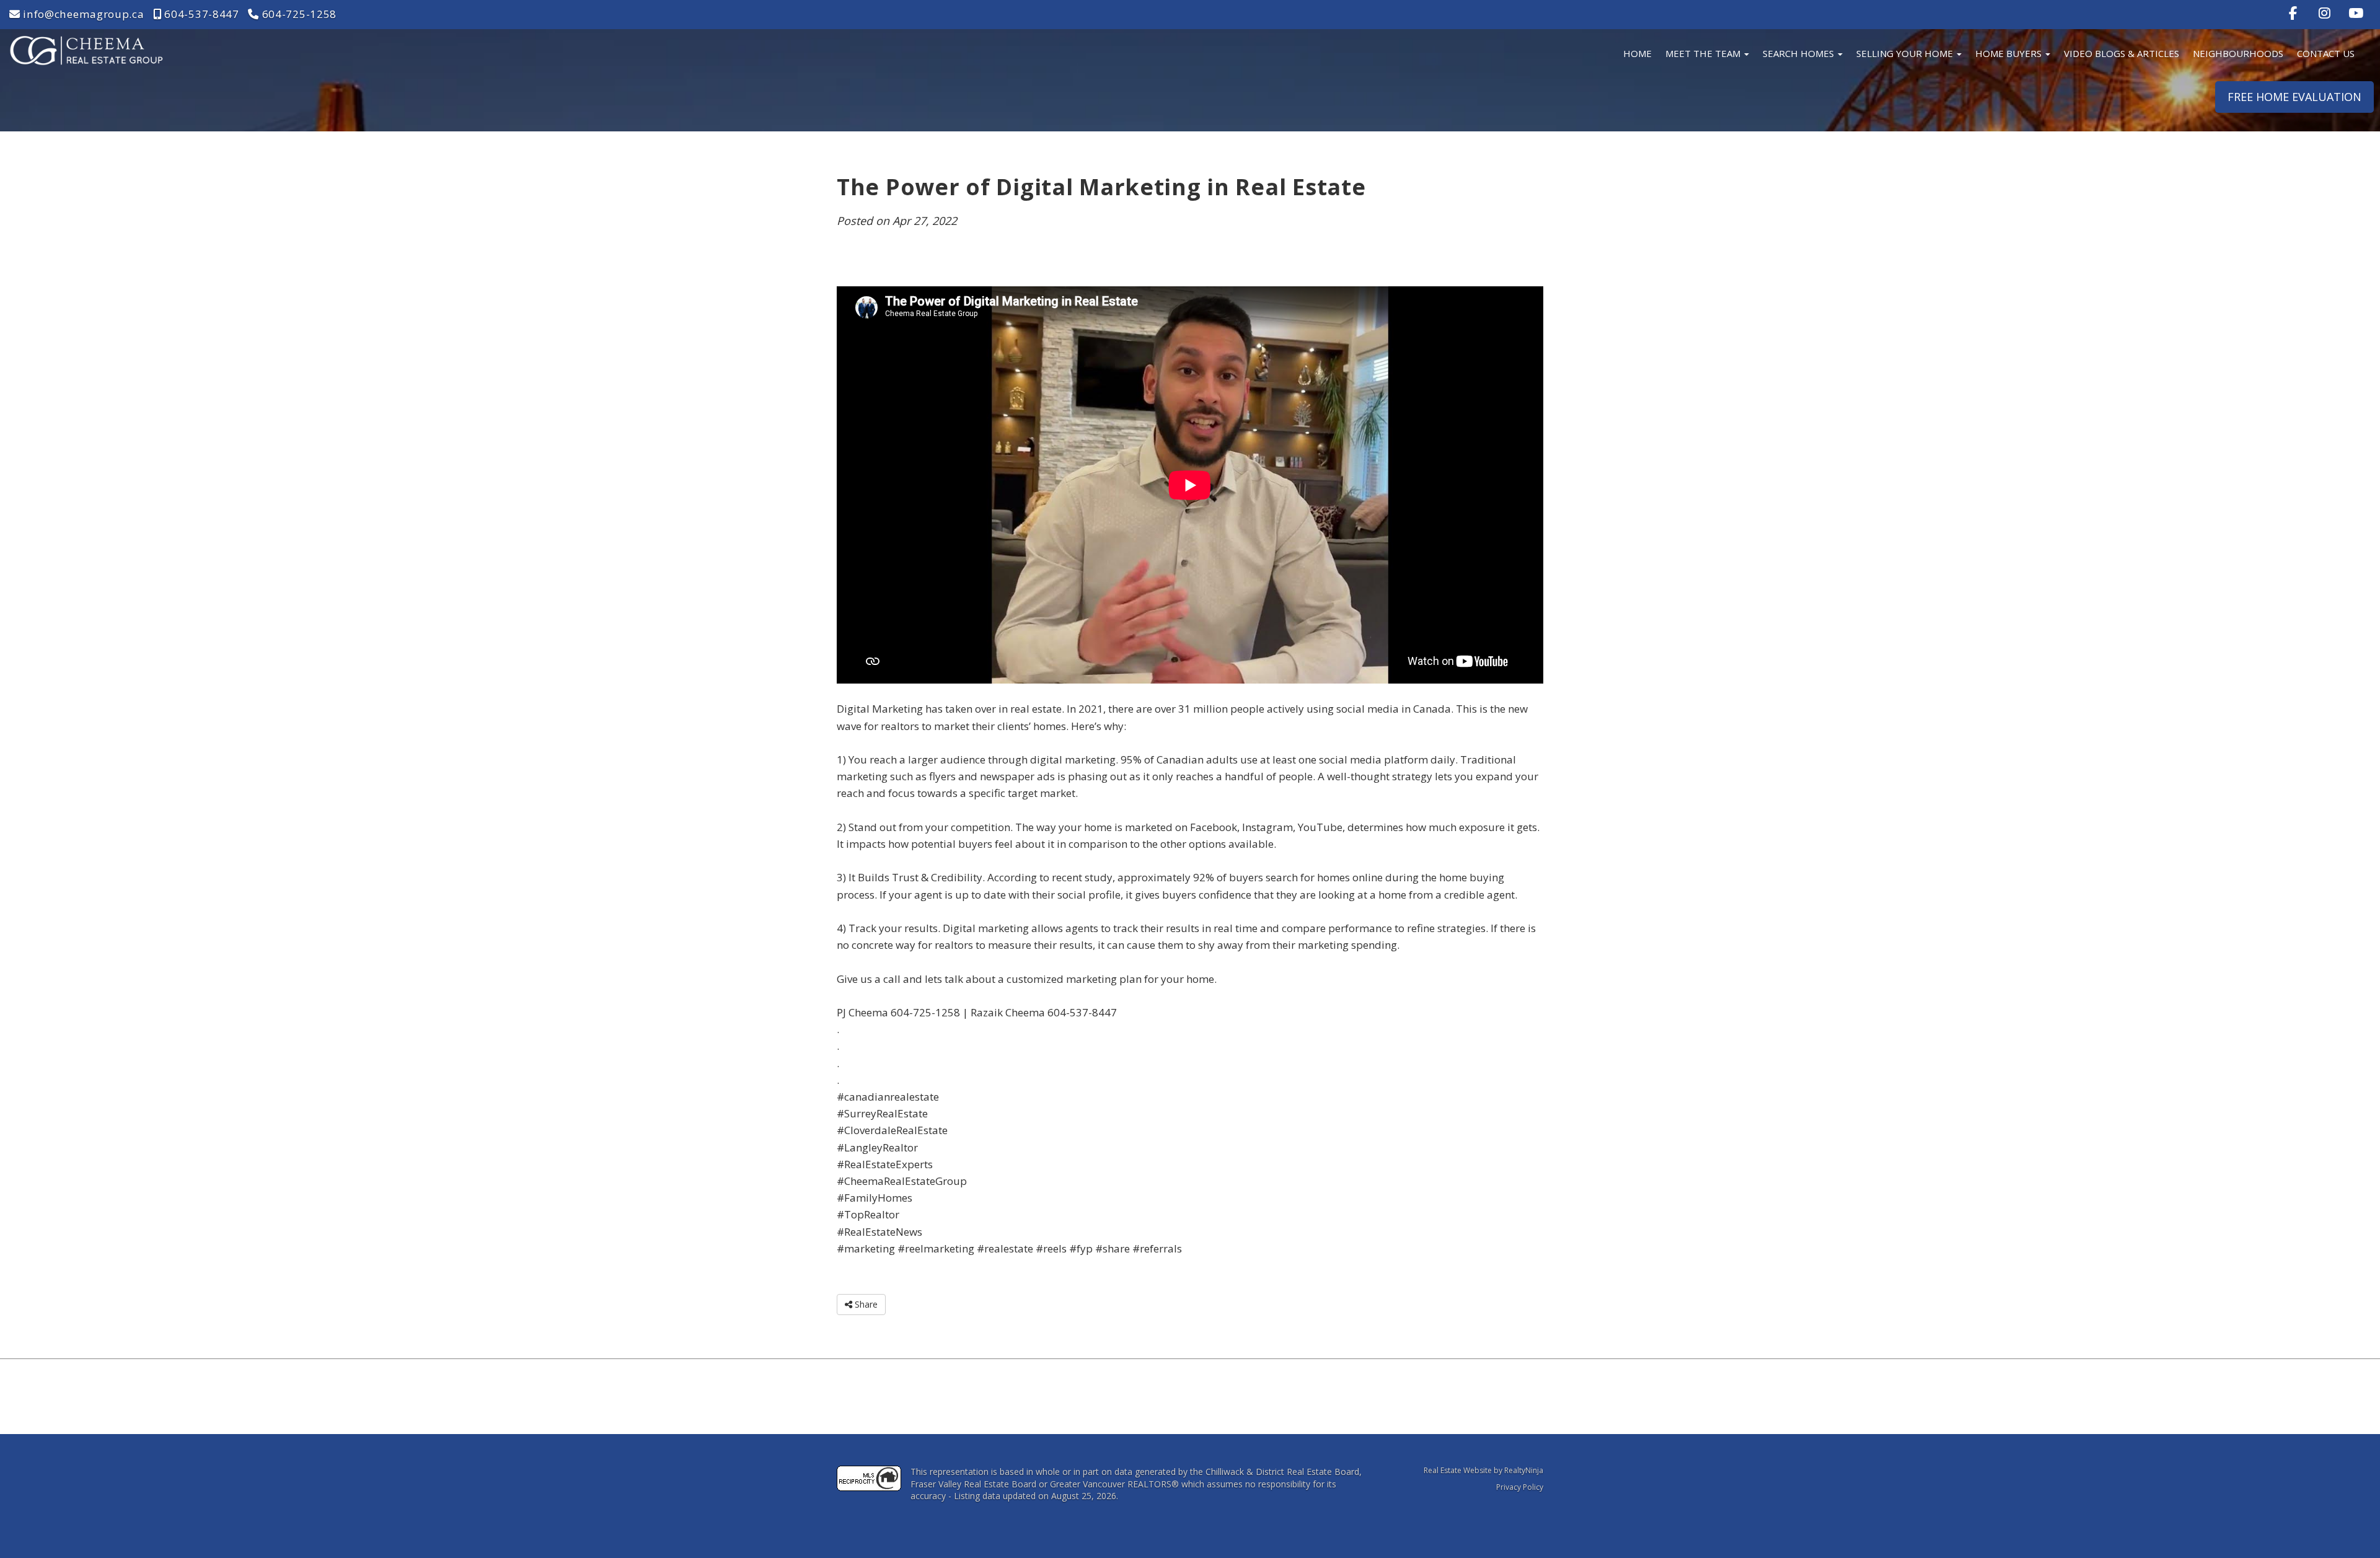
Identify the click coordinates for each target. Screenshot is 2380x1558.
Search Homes (1800, 53)
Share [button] (865, 1304)
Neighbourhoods (2238, 53)
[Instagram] (2326, 13)
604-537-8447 (201, 14)
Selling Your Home (1906, 53)
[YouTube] (2356, 13)
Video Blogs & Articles (2122, 53)
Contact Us (2326, 53)
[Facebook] (2294, 13)
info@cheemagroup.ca (82, 14)
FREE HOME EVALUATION (2294, 97)
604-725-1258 (298, 14)
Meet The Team (1704, 53)
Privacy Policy (1520, 1487)
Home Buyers (2010, 53)
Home (1637, 53)
